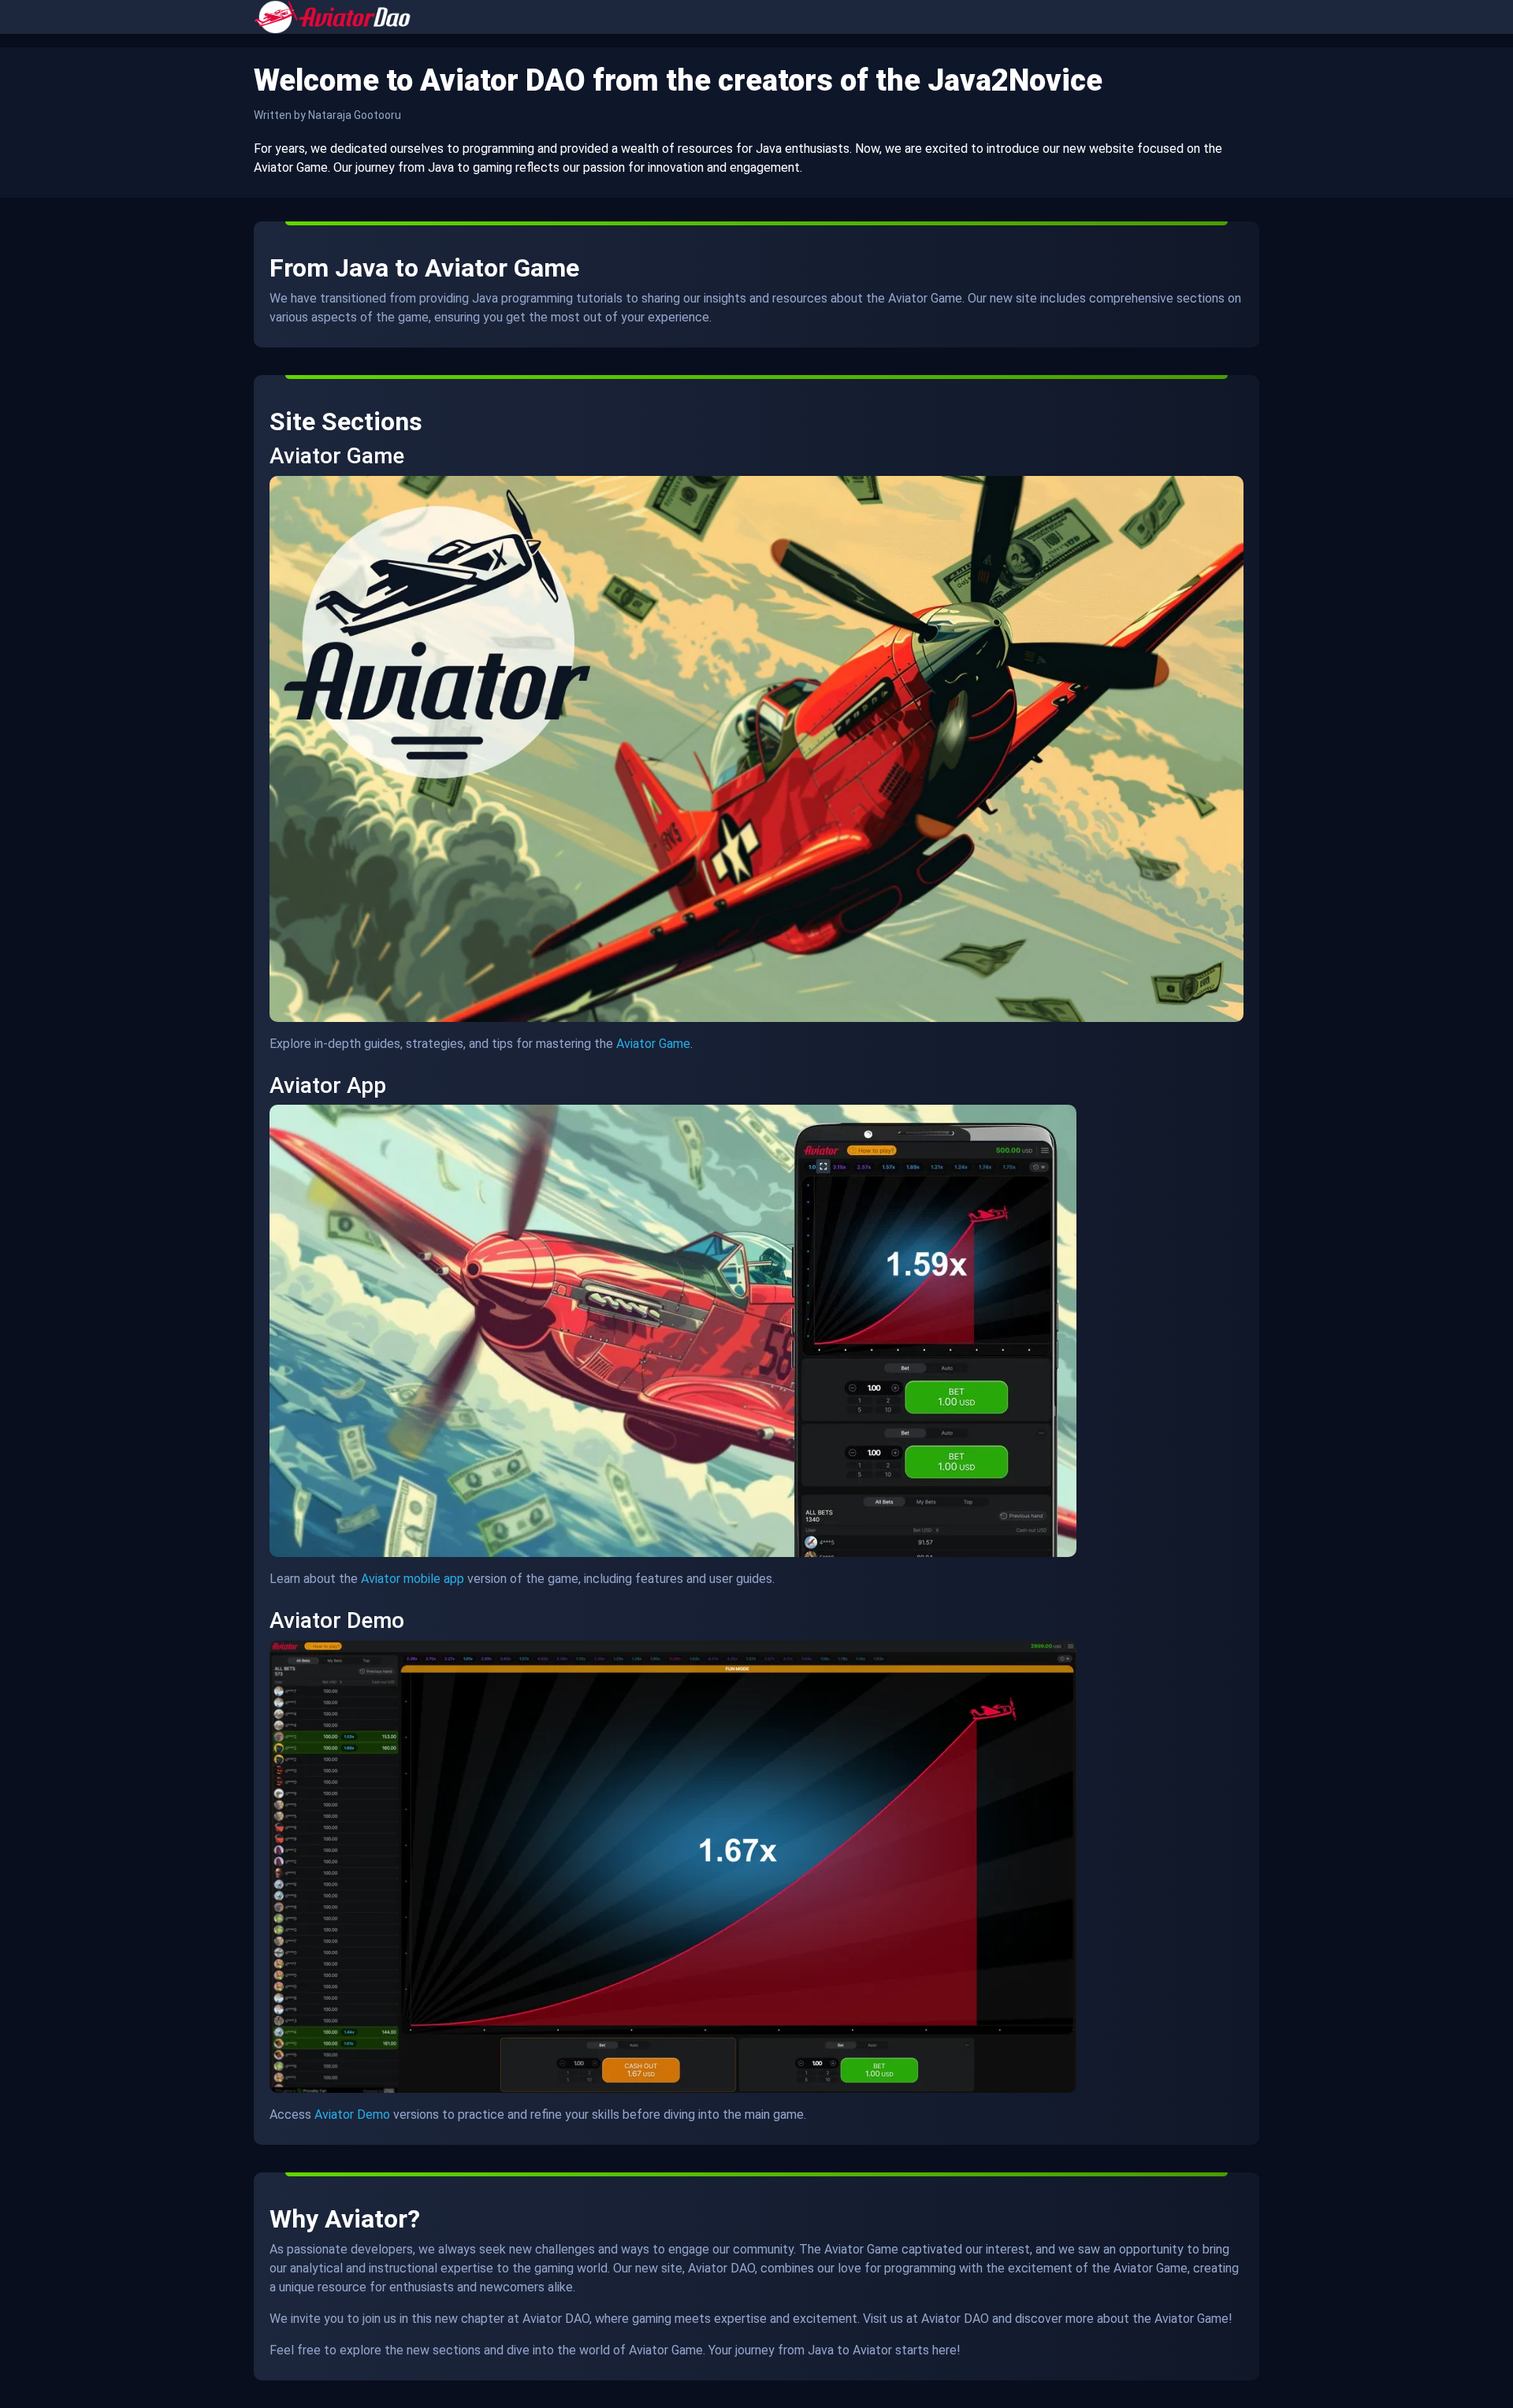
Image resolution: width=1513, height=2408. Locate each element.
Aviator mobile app (413, 1579)
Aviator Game (653, 1044)
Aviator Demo (352, 2114)
